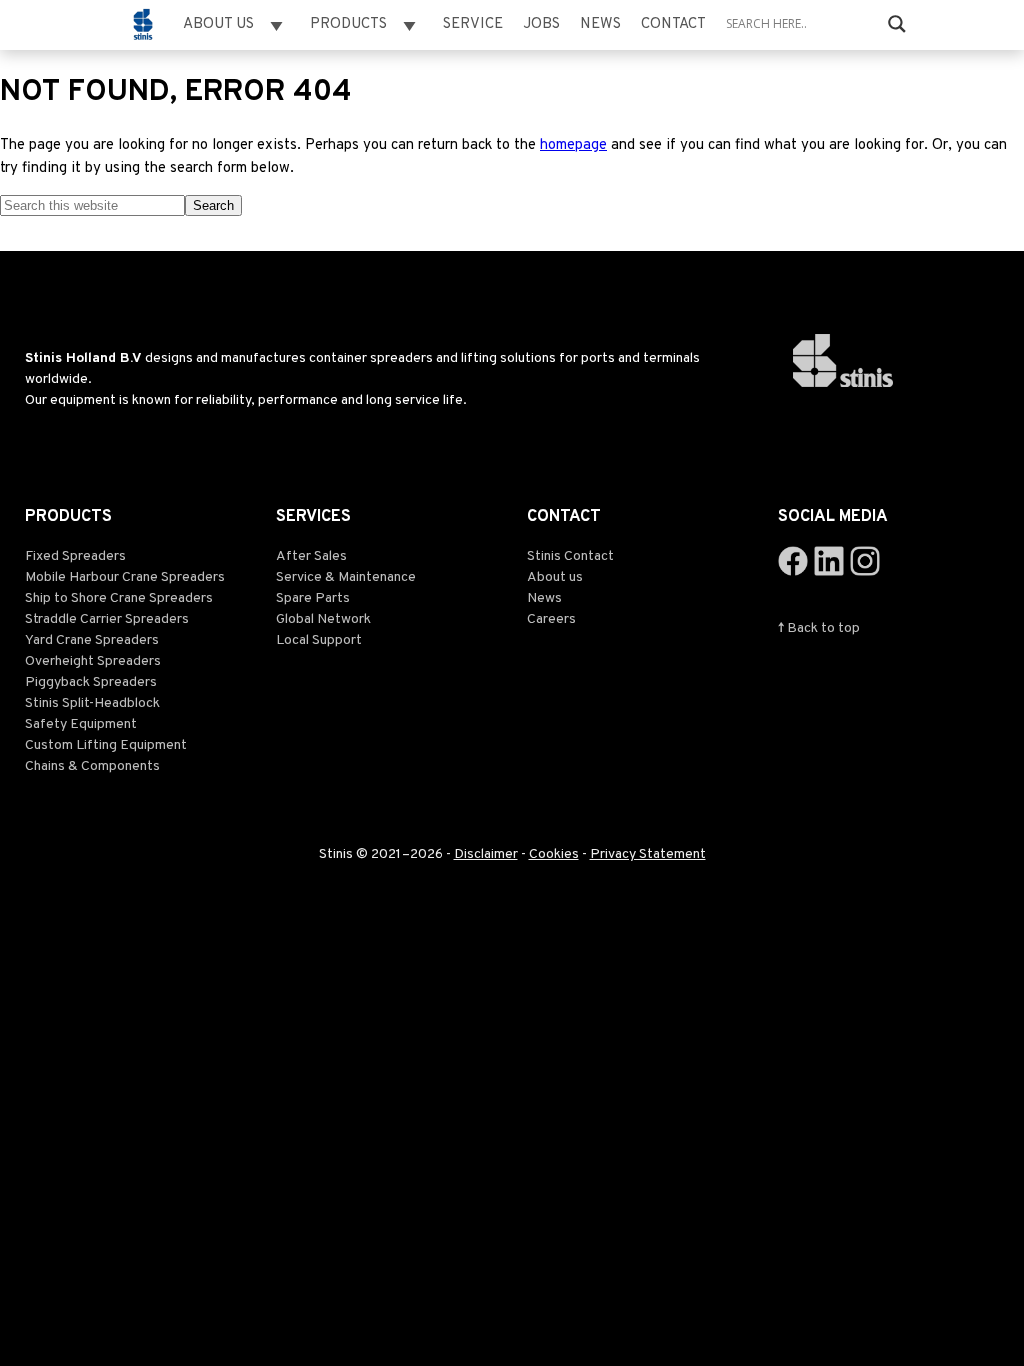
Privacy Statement (648, 854)
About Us (218, 24)
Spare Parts (313, 598)
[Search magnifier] (897, 24)
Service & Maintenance (346, 577)
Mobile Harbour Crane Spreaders (125, 577)
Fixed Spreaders (75, 556)
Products (348, 24)
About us (555, 577)
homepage (573, 145)
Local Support (319, 640)
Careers (551, 619)
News (600, 24)
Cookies (554, 854)
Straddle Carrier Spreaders (107, 619)
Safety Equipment (81, 724)
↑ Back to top (819, 628)
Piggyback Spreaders (91, 682)
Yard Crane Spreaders (92, 640)
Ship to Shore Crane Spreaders (119, 598)
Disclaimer (486, 854)
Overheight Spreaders (93, 661)
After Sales (311, 556)
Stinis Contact (570, 556)
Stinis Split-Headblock (92, 703)
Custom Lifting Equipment (106, 745)
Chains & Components (92, 766)
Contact (673, 24)
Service (473, 24)
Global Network (323, 619)
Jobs (541, 24)
